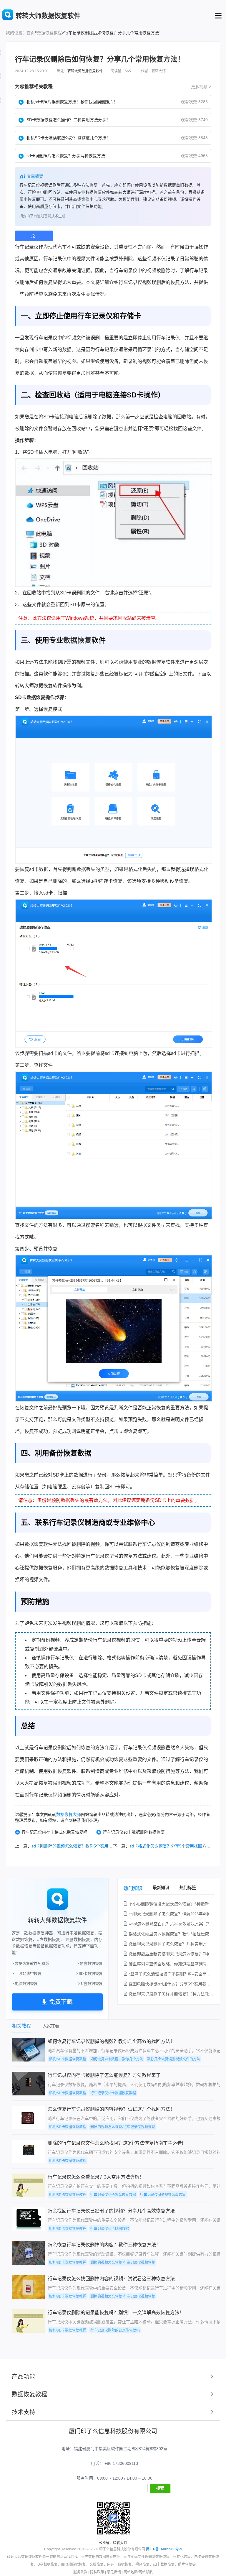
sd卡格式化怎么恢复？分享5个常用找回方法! (171, 1846)
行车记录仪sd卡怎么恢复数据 (113, 2195)
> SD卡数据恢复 (89, 1973)
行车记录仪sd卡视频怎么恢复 (163, 2195)
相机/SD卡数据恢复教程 (68, 2059)
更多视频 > (201, 87)
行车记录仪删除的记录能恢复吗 (115, 2330)
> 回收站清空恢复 (27, 1973)
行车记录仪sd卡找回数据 (110, 2229)
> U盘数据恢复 (90, 1984)
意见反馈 (114, 2572)
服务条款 (80, 2572)
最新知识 (161, 1888)
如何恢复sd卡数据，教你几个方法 (117, 2059)
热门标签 (188, 1888)
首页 (31, 33)
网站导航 (146, 2572)
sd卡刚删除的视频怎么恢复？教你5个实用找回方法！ (80, 1846)
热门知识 (133, 1888)
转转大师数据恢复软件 (85, 71)
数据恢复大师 (69, 1814)
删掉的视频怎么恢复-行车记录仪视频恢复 (123, 2127)
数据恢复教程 (49, 33)
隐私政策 (97, 2572)
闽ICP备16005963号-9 (164, 2549)
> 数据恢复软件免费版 (30, 1963)
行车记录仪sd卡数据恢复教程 (113, 2093)
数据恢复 (77, 640)
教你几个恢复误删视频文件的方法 (174, 2059)
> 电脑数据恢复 (25, 1984)
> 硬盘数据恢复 (90, 1963)
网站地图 (131, 2572)
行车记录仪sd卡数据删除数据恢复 (134, 1832)
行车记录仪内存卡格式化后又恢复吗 (54, 1832)
